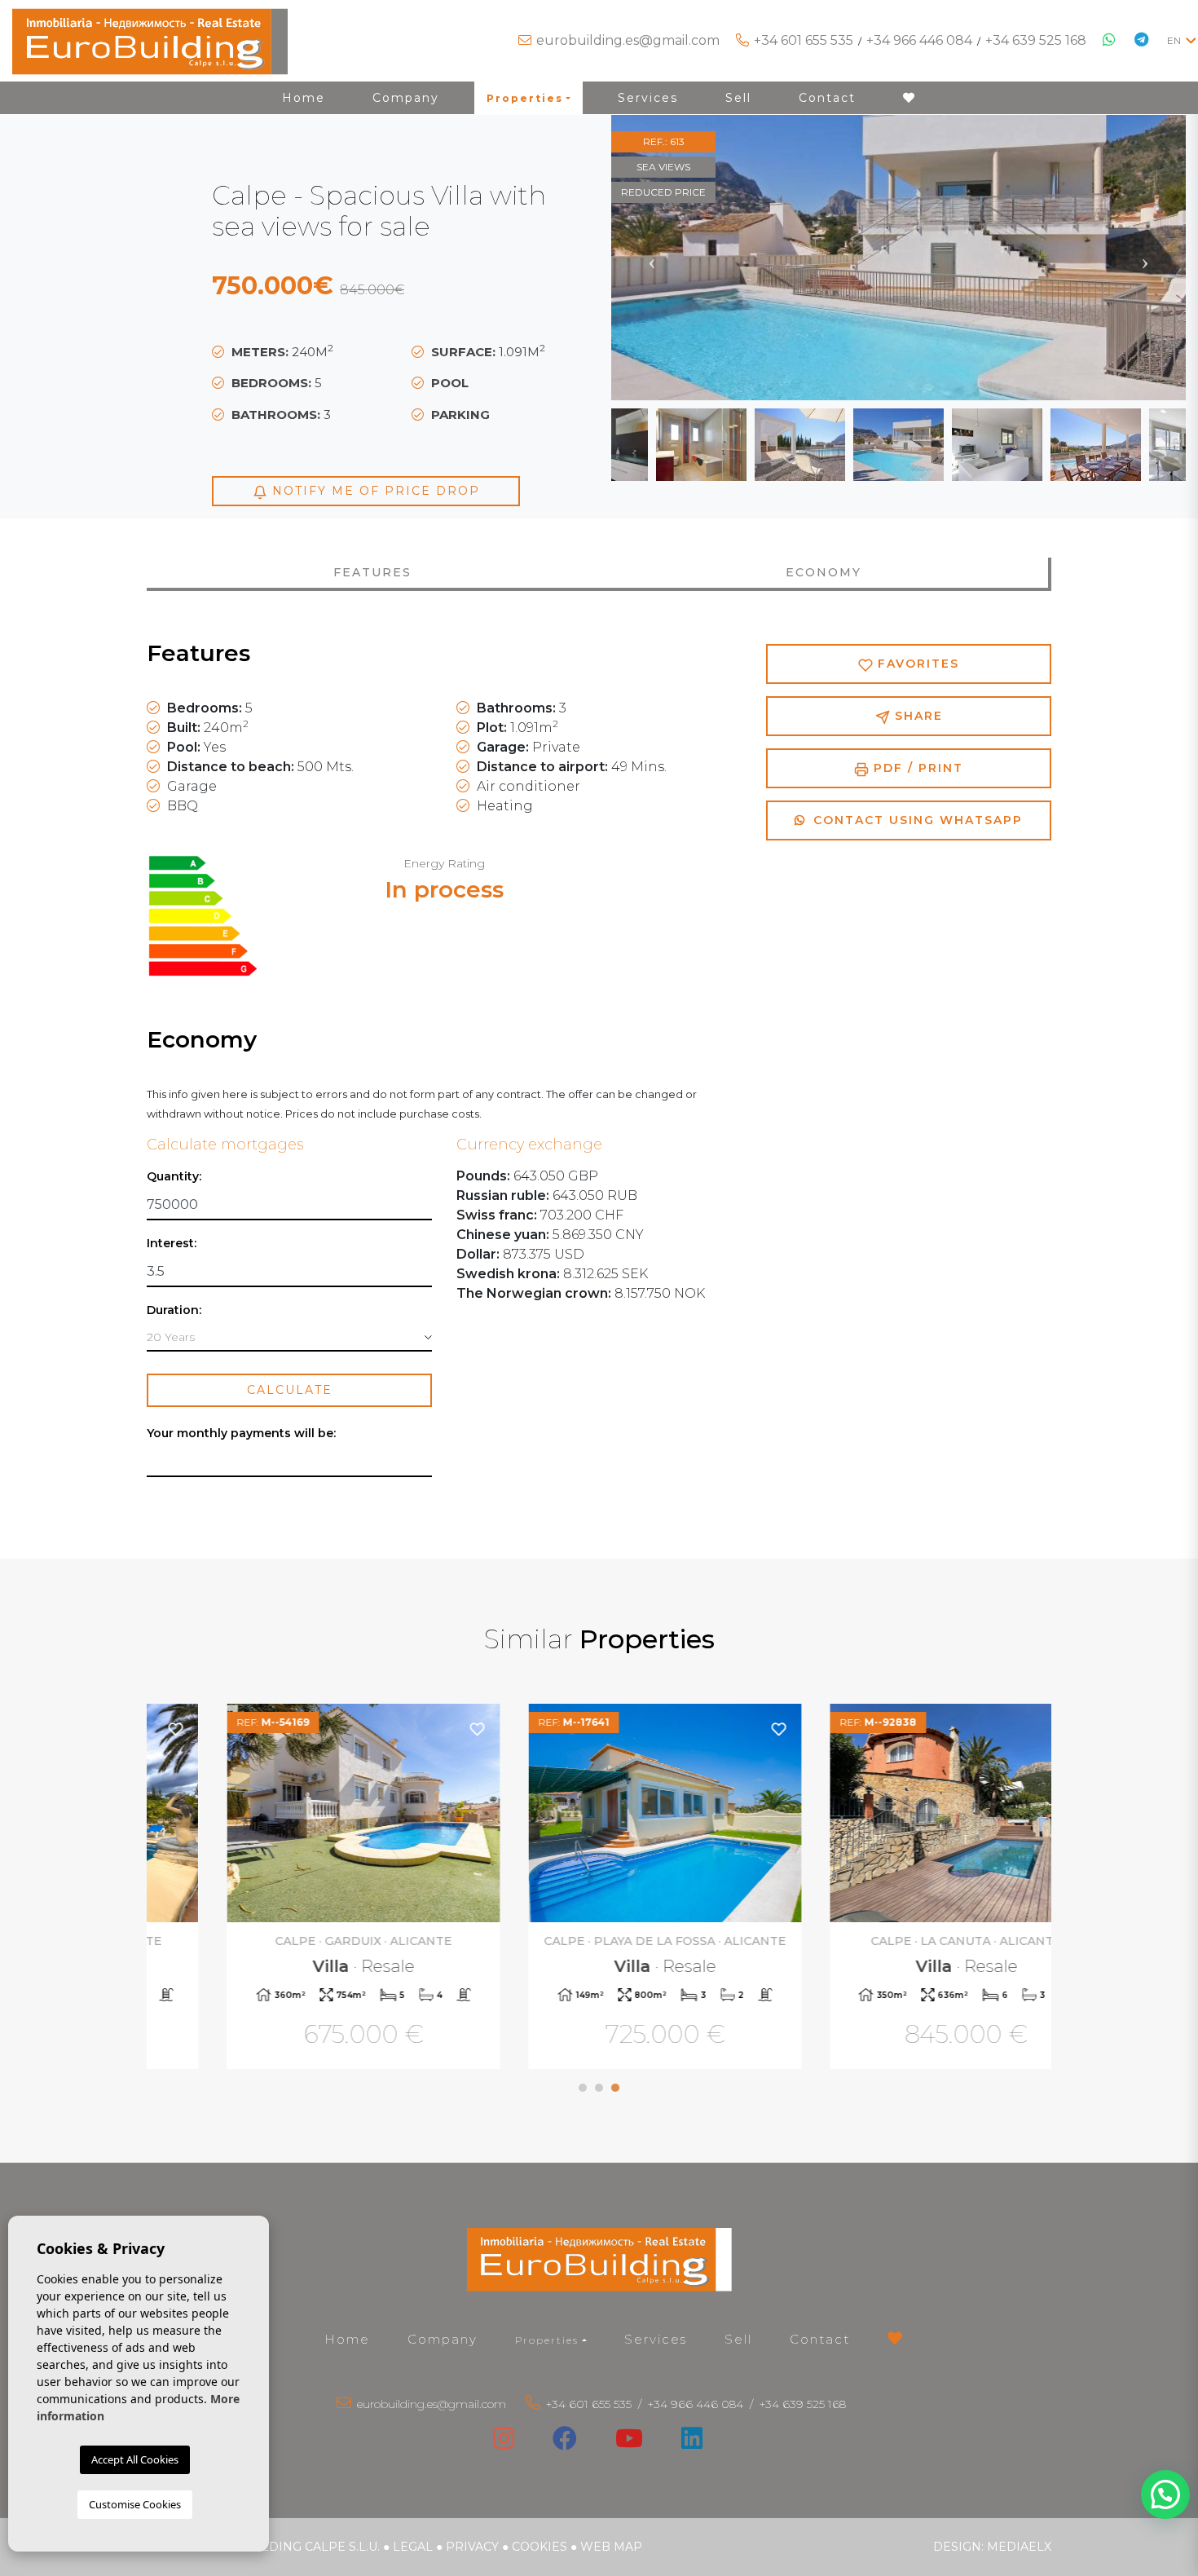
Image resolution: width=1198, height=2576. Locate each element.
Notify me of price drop (374, 491)
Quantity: (174, 1177)
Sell (738, 98)
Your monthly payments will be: (241, 1434)
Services (648, 98)
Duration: (174, 1310)
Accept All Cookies (135, 2459)
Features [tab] (372, 572)
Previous (652, 258)
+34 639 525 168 (1036, 40)
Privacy (472, 2547)
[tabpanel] (297, 1888)
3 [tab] (615, 2088)
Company (406, 98)
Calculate (290, 1390)
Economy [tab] (824, 572)
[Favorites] (410, 1729)
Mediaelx (1019, 2547)
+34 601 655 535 (804, 40)
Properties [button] (525, 98)
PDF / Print (916, 768)
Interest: (172, 1244)
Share (916, 716)
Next (1145, 258)
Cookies (540, 2547)
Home (304, 98)
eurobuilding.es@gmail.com (628, 40)
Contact (827, 98)
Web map (611, 2547)
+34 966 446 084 (919, 40)
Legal (413, 2547)
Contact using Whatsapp (916, 820)
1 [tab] (583, 2088)
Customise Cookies (135, 2504)
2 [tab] (599, 2088)
